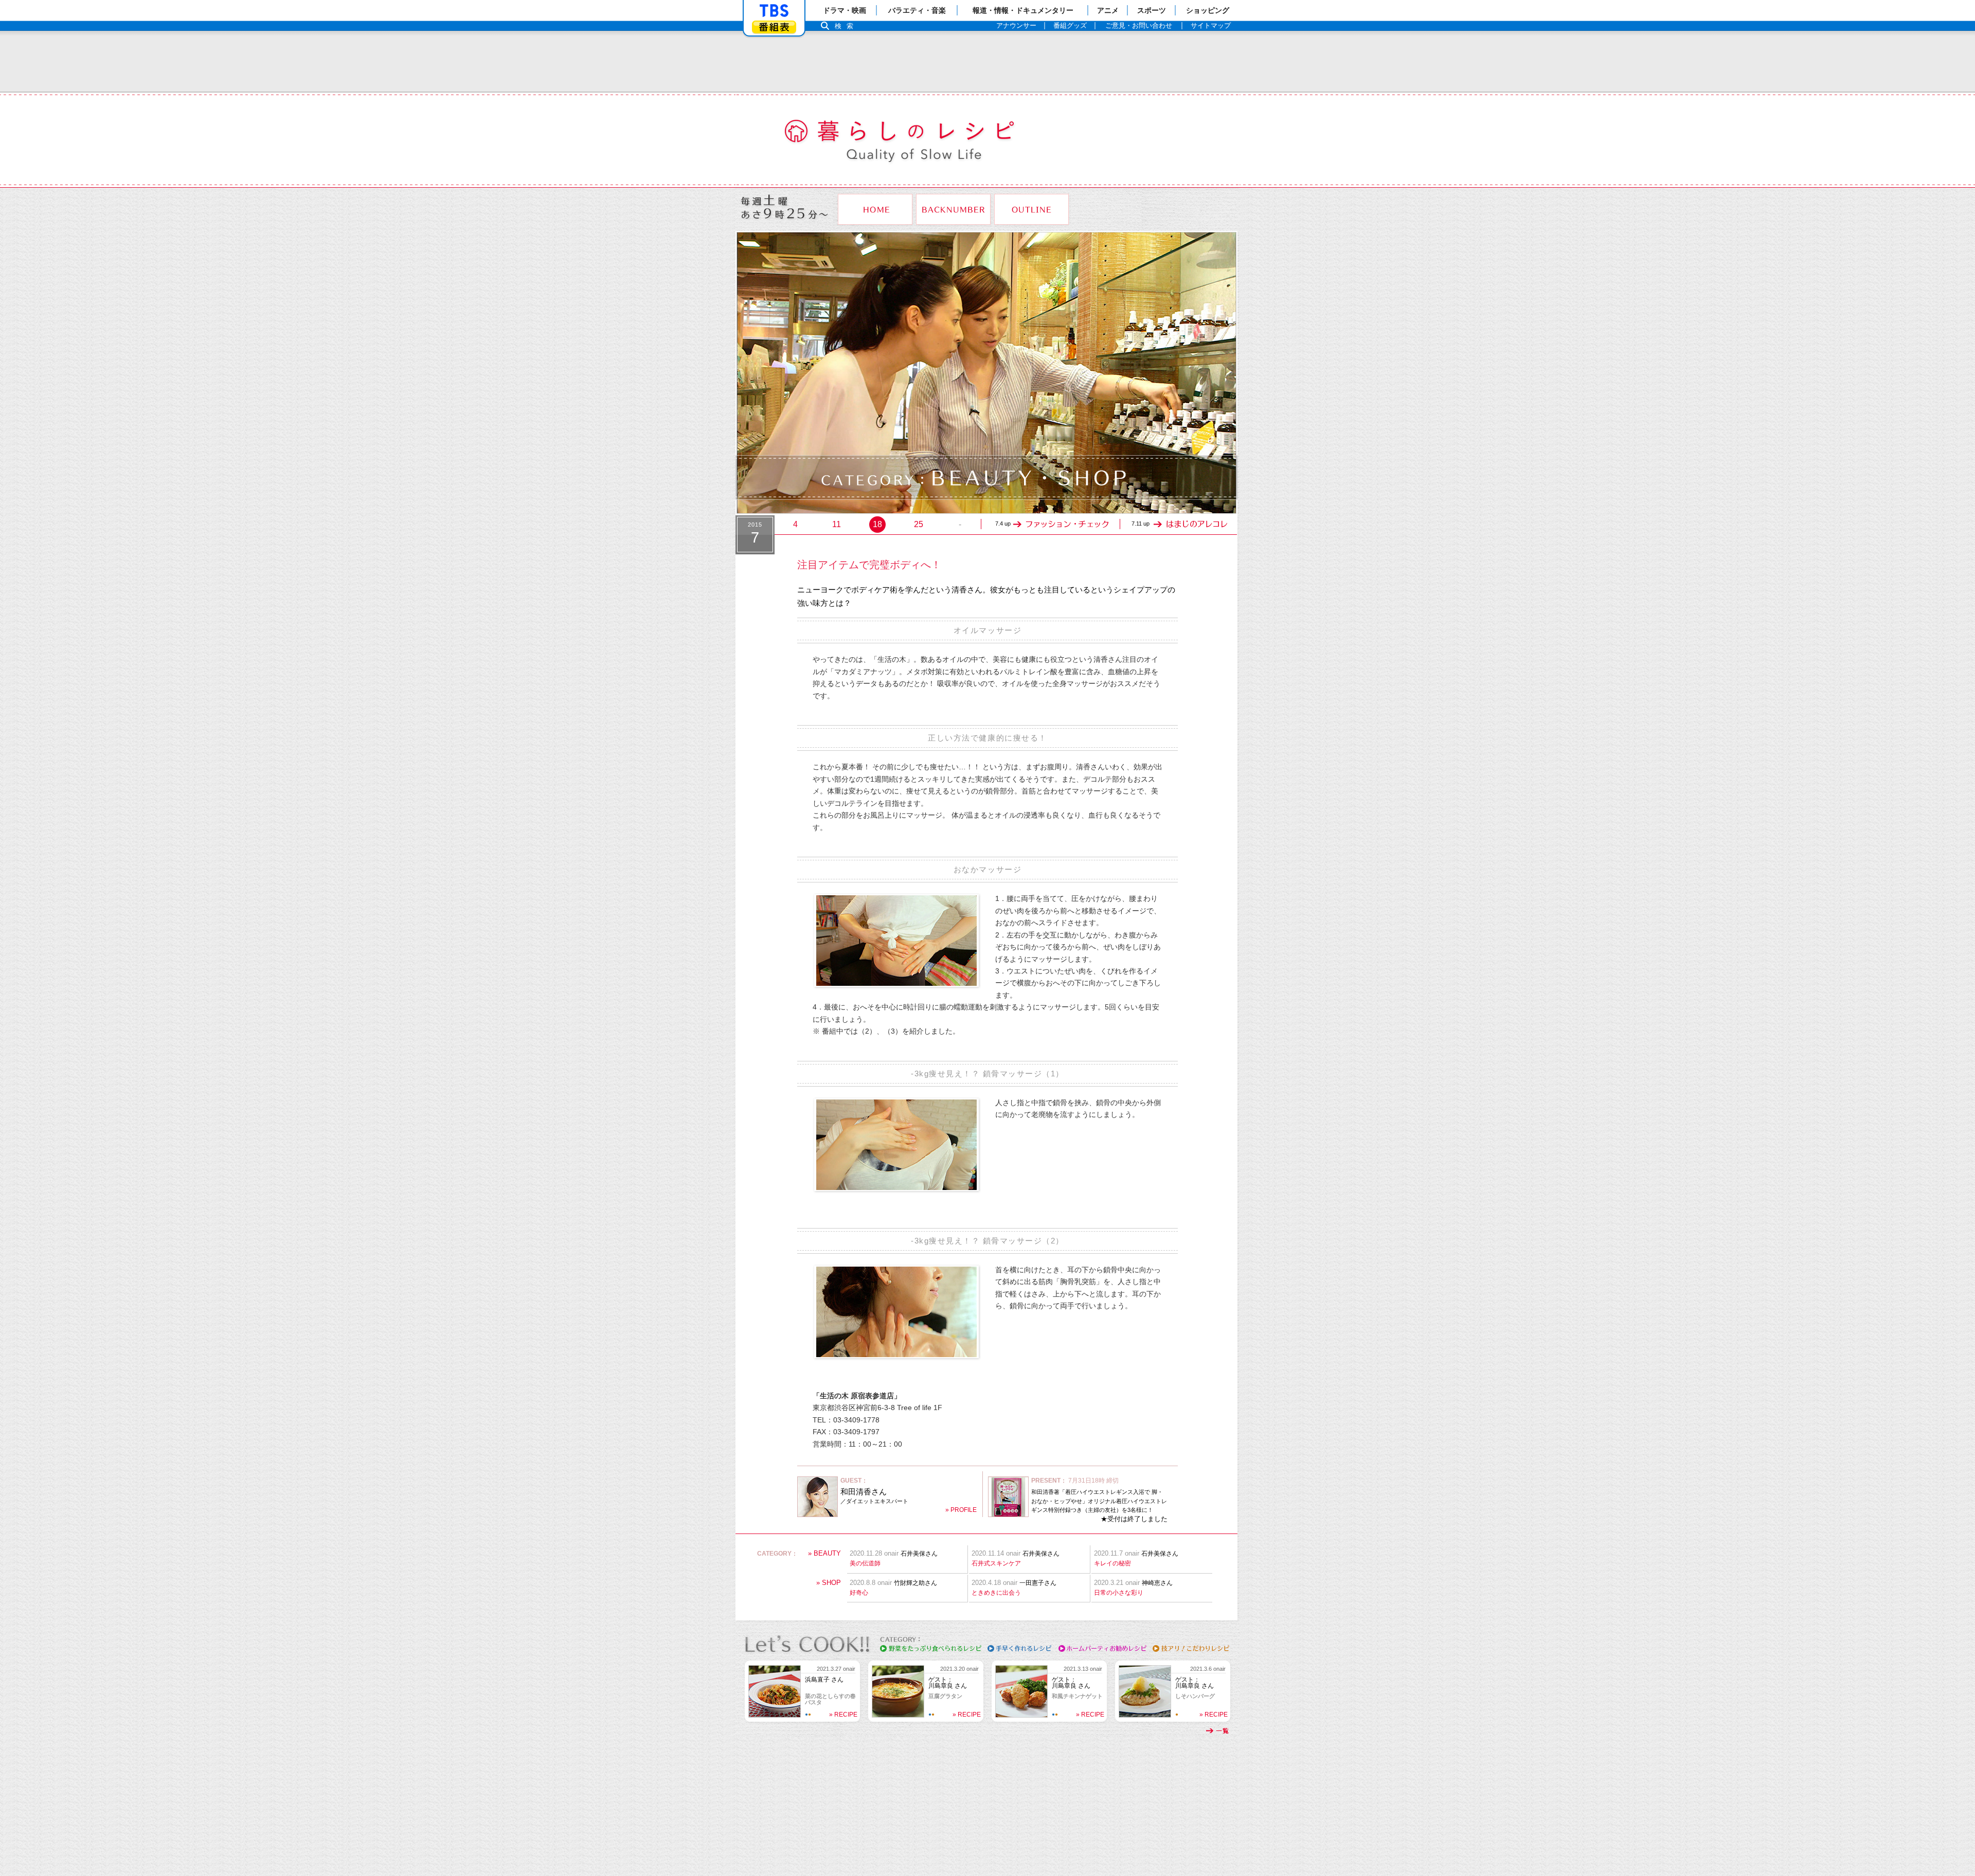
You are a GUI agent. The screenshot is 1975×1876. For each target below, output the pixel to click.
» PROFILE (961, 1510)
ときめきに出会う (996, 1593)
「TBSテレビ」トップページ (774, 11)
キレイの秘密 (1112, 1563)
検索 (847, 26)
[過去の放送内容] (953, 209)
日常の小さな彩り (1119, 1593)
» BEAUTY (824, 1553)
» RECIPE (843, 1715)
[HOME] (875, 209)
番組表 (774, 27)
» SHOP (829, 1583)
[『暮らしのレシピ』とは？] (1031, 209)
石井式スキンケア (996, 1563)
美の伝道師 (865, 1563)
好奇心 (859, 1593)
